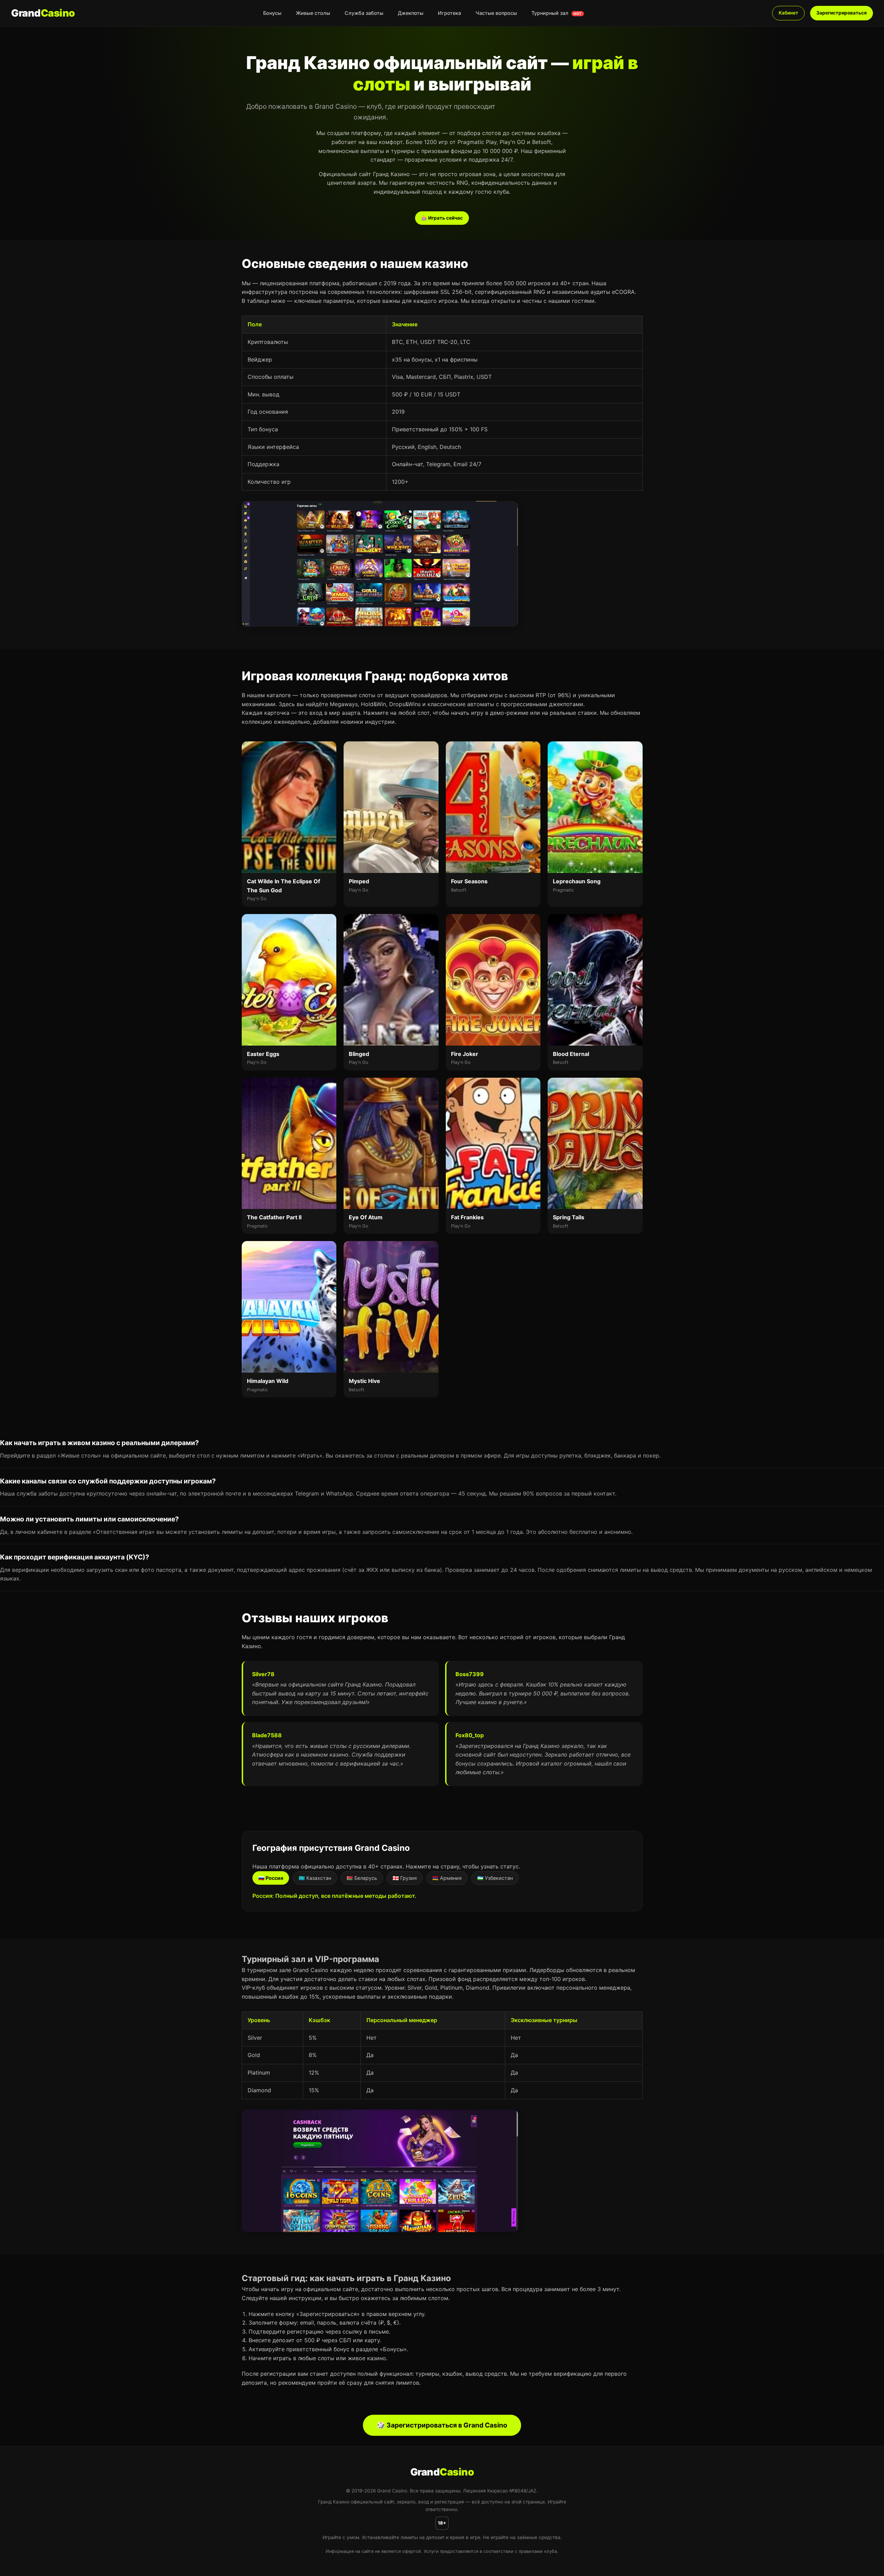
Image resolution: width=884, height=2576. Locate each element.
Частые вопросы (496, 13)
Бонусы (272, 13)
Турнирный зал (557, 13)
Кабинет (788, 13)
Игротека (449, 13)
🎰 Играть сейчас (442, 218)
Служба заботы (364, 13)
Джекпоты (411, 13)
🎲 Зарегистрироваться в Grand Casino (442, 2425)
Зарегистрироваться (842, 13)
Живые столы (313, 13)
